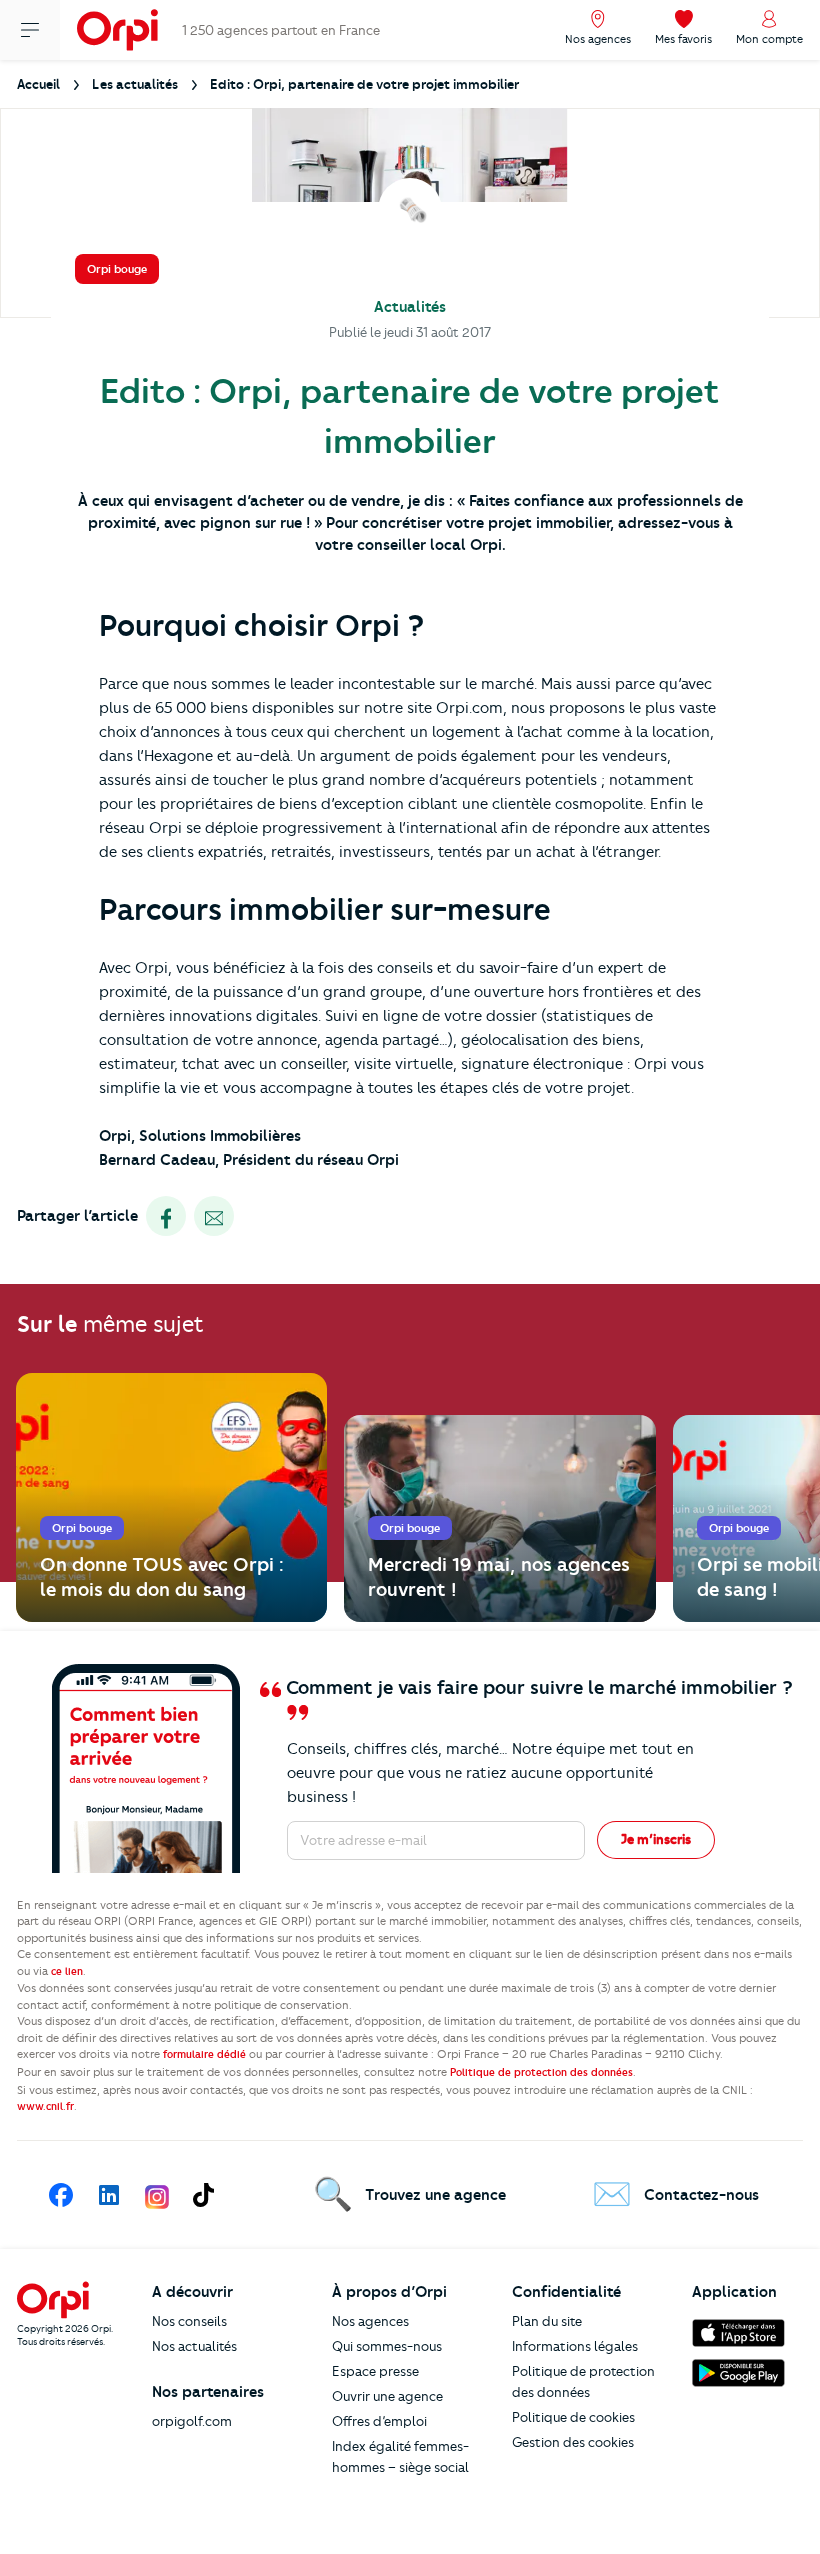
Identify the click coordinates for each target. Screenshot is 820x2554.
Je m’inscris (656, 1839)
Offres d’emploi (379, 2421)
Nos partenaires (208, 2392)
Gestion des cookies (573, 2442)
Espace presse (375, 2371)
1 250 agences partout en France (281, 30)
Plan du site (547, 2321)
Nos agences (370, 2321)
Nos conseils (189, 2321)
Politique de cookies (573, 2417)
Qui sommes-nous (387, 2346)
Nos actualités (194, 2346)
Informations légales (575, 2346)
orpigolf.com (192, 2421)
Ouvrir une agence (387, 2396)
